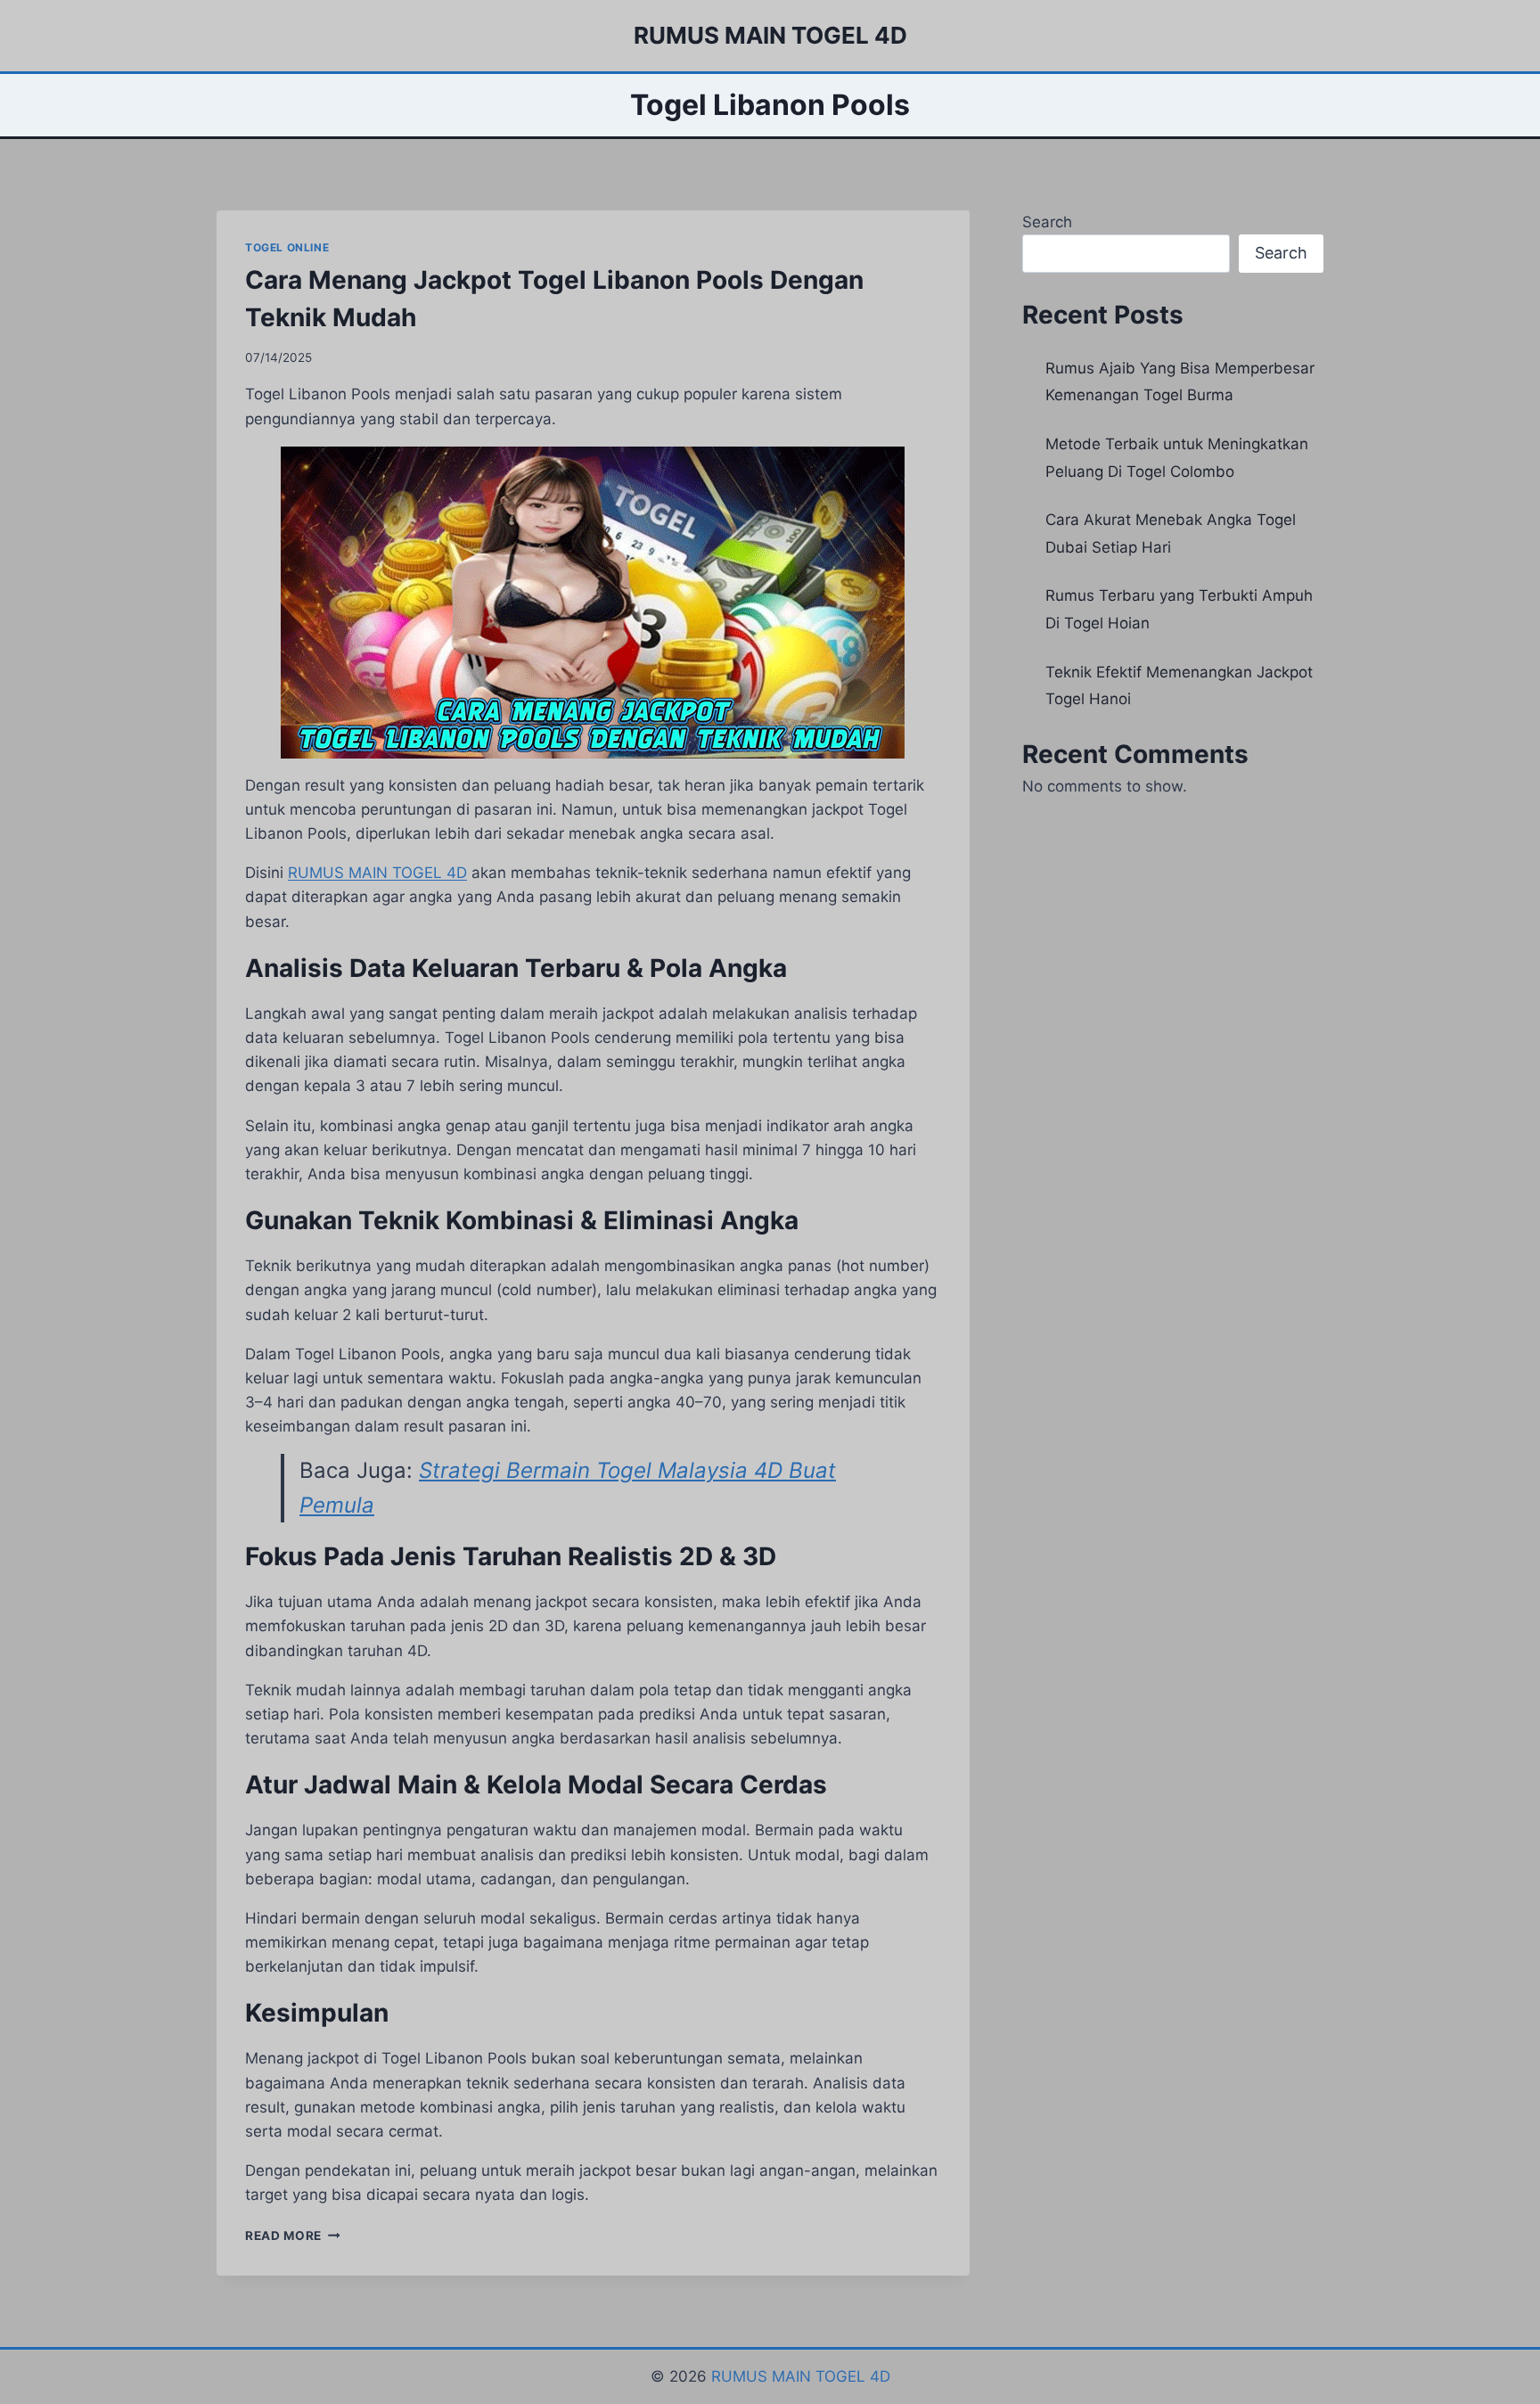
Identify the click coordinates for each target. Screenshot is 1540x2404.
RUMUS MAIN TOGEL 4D (801, 2376)
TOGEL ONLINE (287, 247)
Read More (293, 2236)
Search (1047, 222)
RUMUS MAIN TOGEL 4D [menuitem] (377, 873)
